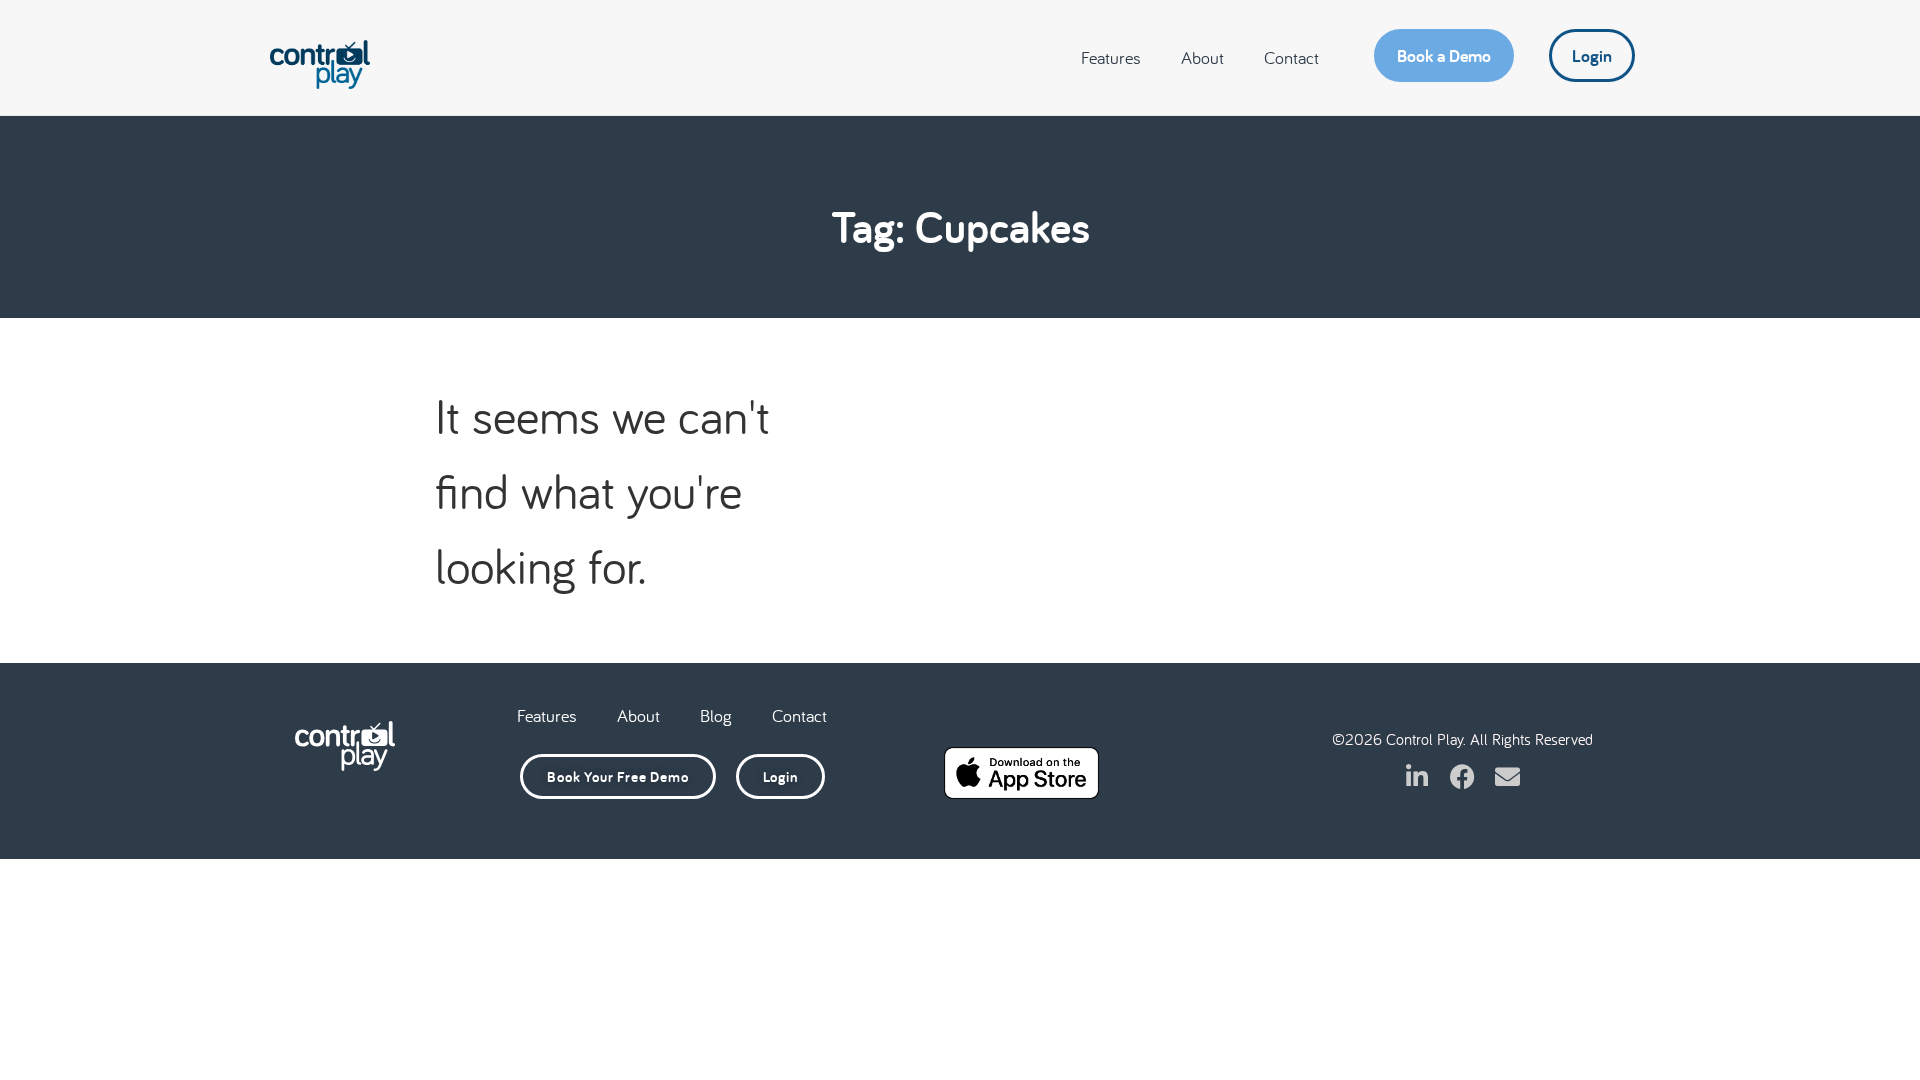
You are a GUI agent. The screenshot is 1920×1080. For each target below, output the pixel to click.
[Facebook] (1462, 776)
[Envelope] (1507, 776)
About (1202, 57)
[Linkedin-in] (1417, 776)
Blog (716, 715)
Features (1111, 57)
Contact (1291, 57)
